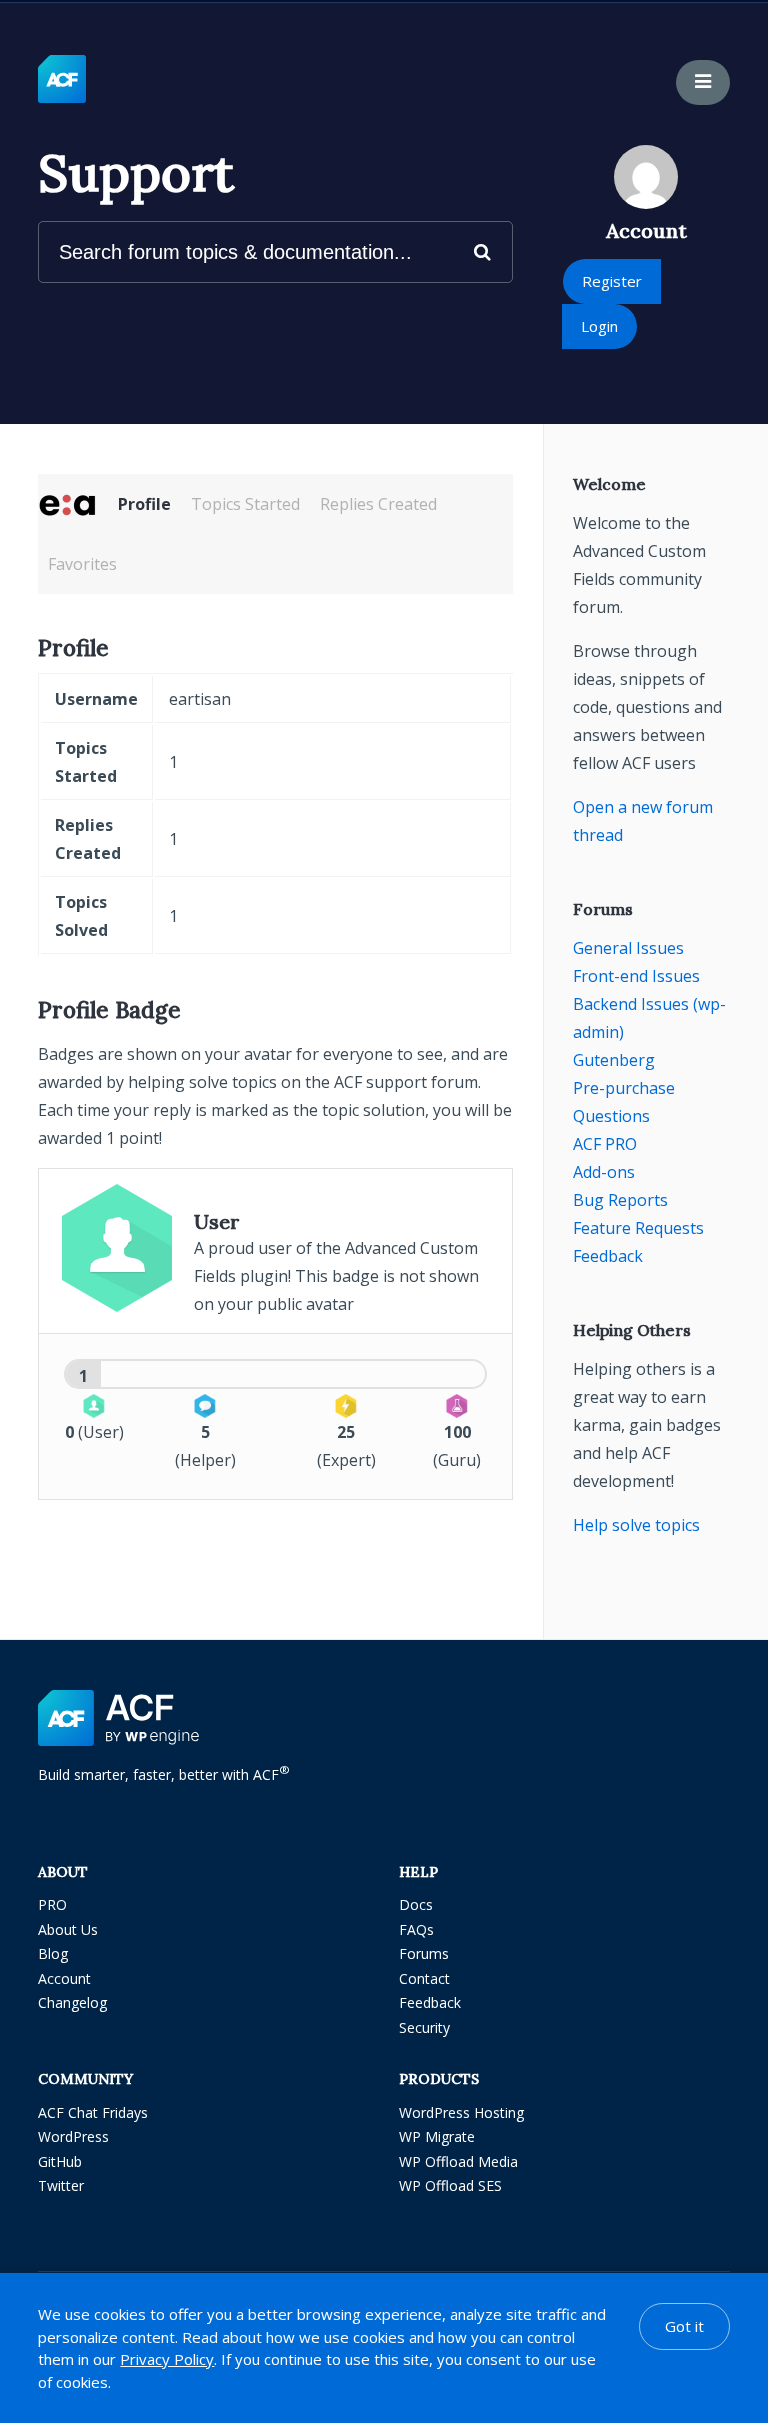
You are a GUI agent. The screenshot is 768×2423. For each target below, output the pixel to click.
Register (612, 281)
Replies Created (378, 504)
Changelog (72, 2002)
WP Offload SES (450, 2185)
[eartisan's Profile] (68, 504)
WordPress (73, 2136)
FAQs (416, 1929)
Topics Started (245, 504)
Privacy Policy (167, 2359)
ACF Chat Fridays (93, 2112)
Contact (424, 1978)
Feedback (608, 1256)
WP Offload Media (458, 2161)
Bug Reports (620, 1200)
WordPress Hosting (461, 2112)
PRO (52, 1904)
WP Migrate (437, 2136)
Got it (684, 2326)
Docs (416, 1904)
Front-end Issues (636, 976)
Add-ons (604, 1172)
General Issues (628, 948)
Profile (144, 504)
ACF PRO (605, 1144)
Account (64, 1978)
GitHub (60, 2161)
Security (424, 2027)
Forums (424, 1953)
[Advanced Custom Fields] (62, 80)
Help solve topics (636, 1525)
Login (599, 326)
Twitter (61, 2185)
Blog (53, 1953)
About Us (68, 1929)
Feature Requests (638, 1228)
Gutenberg (614, 1060)
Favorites (82, 564)
